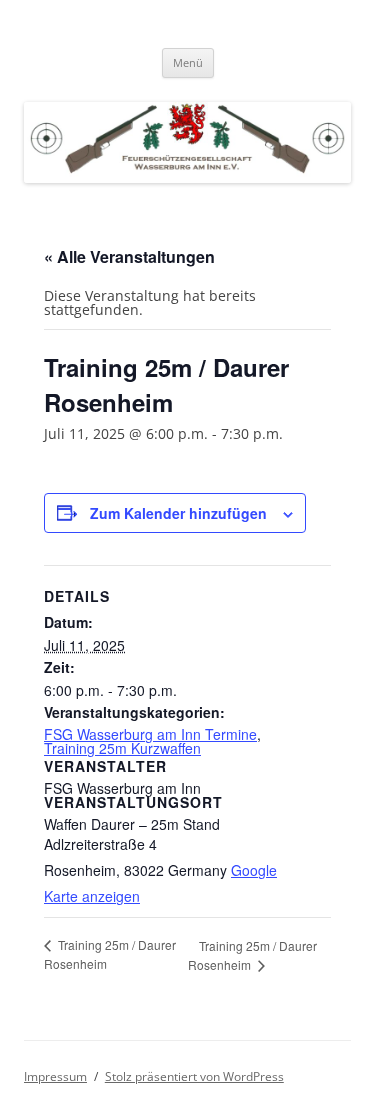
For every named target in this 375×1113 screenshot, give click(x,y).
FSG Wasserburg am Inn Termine (150, 734)
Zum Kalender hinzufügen (178, 513)
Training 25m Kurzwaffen (122, 748)
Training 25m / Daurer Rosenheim (252, 955)
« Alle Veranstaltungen (129, 256)
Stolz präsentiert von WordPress (194, 1076)
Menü (188, 62)
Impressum (55, 1076)
